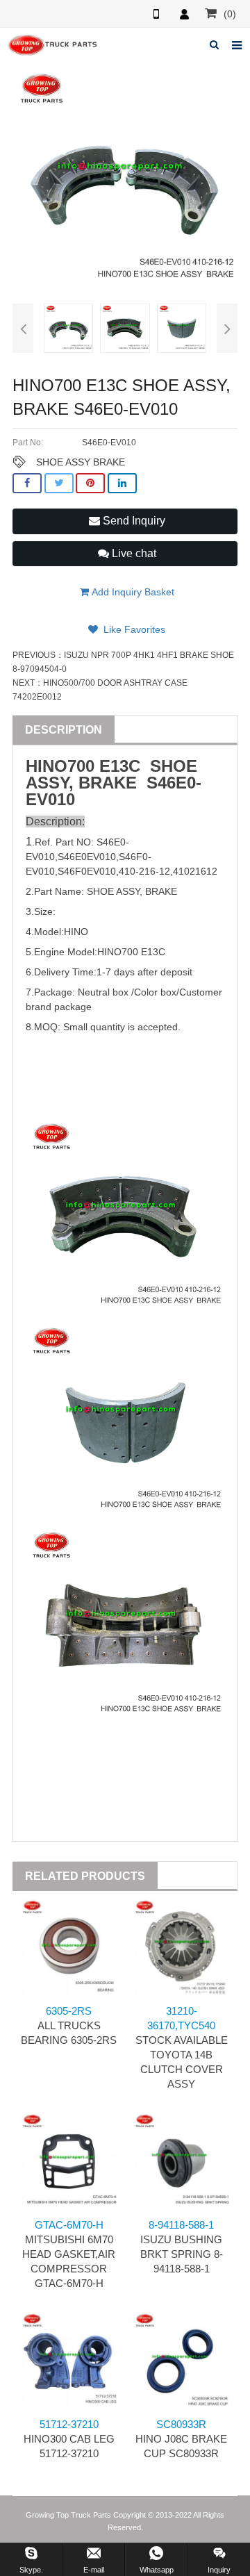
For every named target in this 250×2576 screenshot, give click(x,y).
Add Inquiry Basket (132, 592)
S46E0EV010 (87, 857)
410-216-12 (144, 871)
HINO (47, 766)
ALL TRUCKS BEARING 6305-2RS (69, 2025)
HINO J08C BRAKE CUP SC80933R (181, 2439)
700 (81, 766)
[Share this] (27, 483)
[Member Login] (184, 14)
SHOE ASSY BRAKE (81, 462)
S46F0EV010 (87, 871)
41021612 (195, 871)
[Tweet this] (59, 483)
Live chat (133, 553)
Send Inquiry (133, 521)
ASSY (47, 783)
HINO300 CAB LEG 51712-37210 (69, 2439)
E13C (120, 766)
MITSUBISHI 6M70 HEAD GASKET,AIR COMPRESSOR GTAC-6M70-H (69, 2254)
